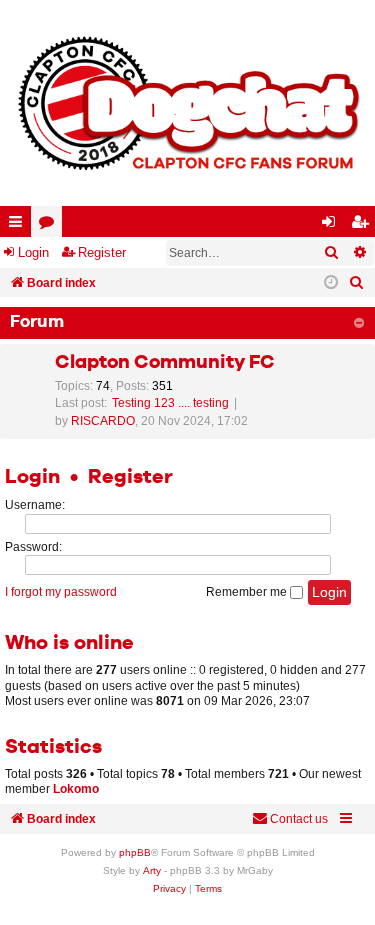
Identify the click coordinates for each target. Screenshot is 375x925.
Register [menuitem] (364, 225)
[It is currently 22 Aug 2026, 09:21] (331, 283)
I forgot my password (61, 592)
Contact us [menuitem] (299, 819)
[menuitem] (357, 283)
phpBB (135, 852)
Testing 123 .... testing (170, 403)
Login (33, 252)
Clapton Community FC (165, 362)
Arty (152, 870)
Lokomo (76, 789)
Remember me (248, 592)
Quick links (19, 225)
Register (102, 252)
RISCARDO (103, 421)
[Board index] (187, 103)
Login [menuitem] (333, 225)
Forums (50, 225)
